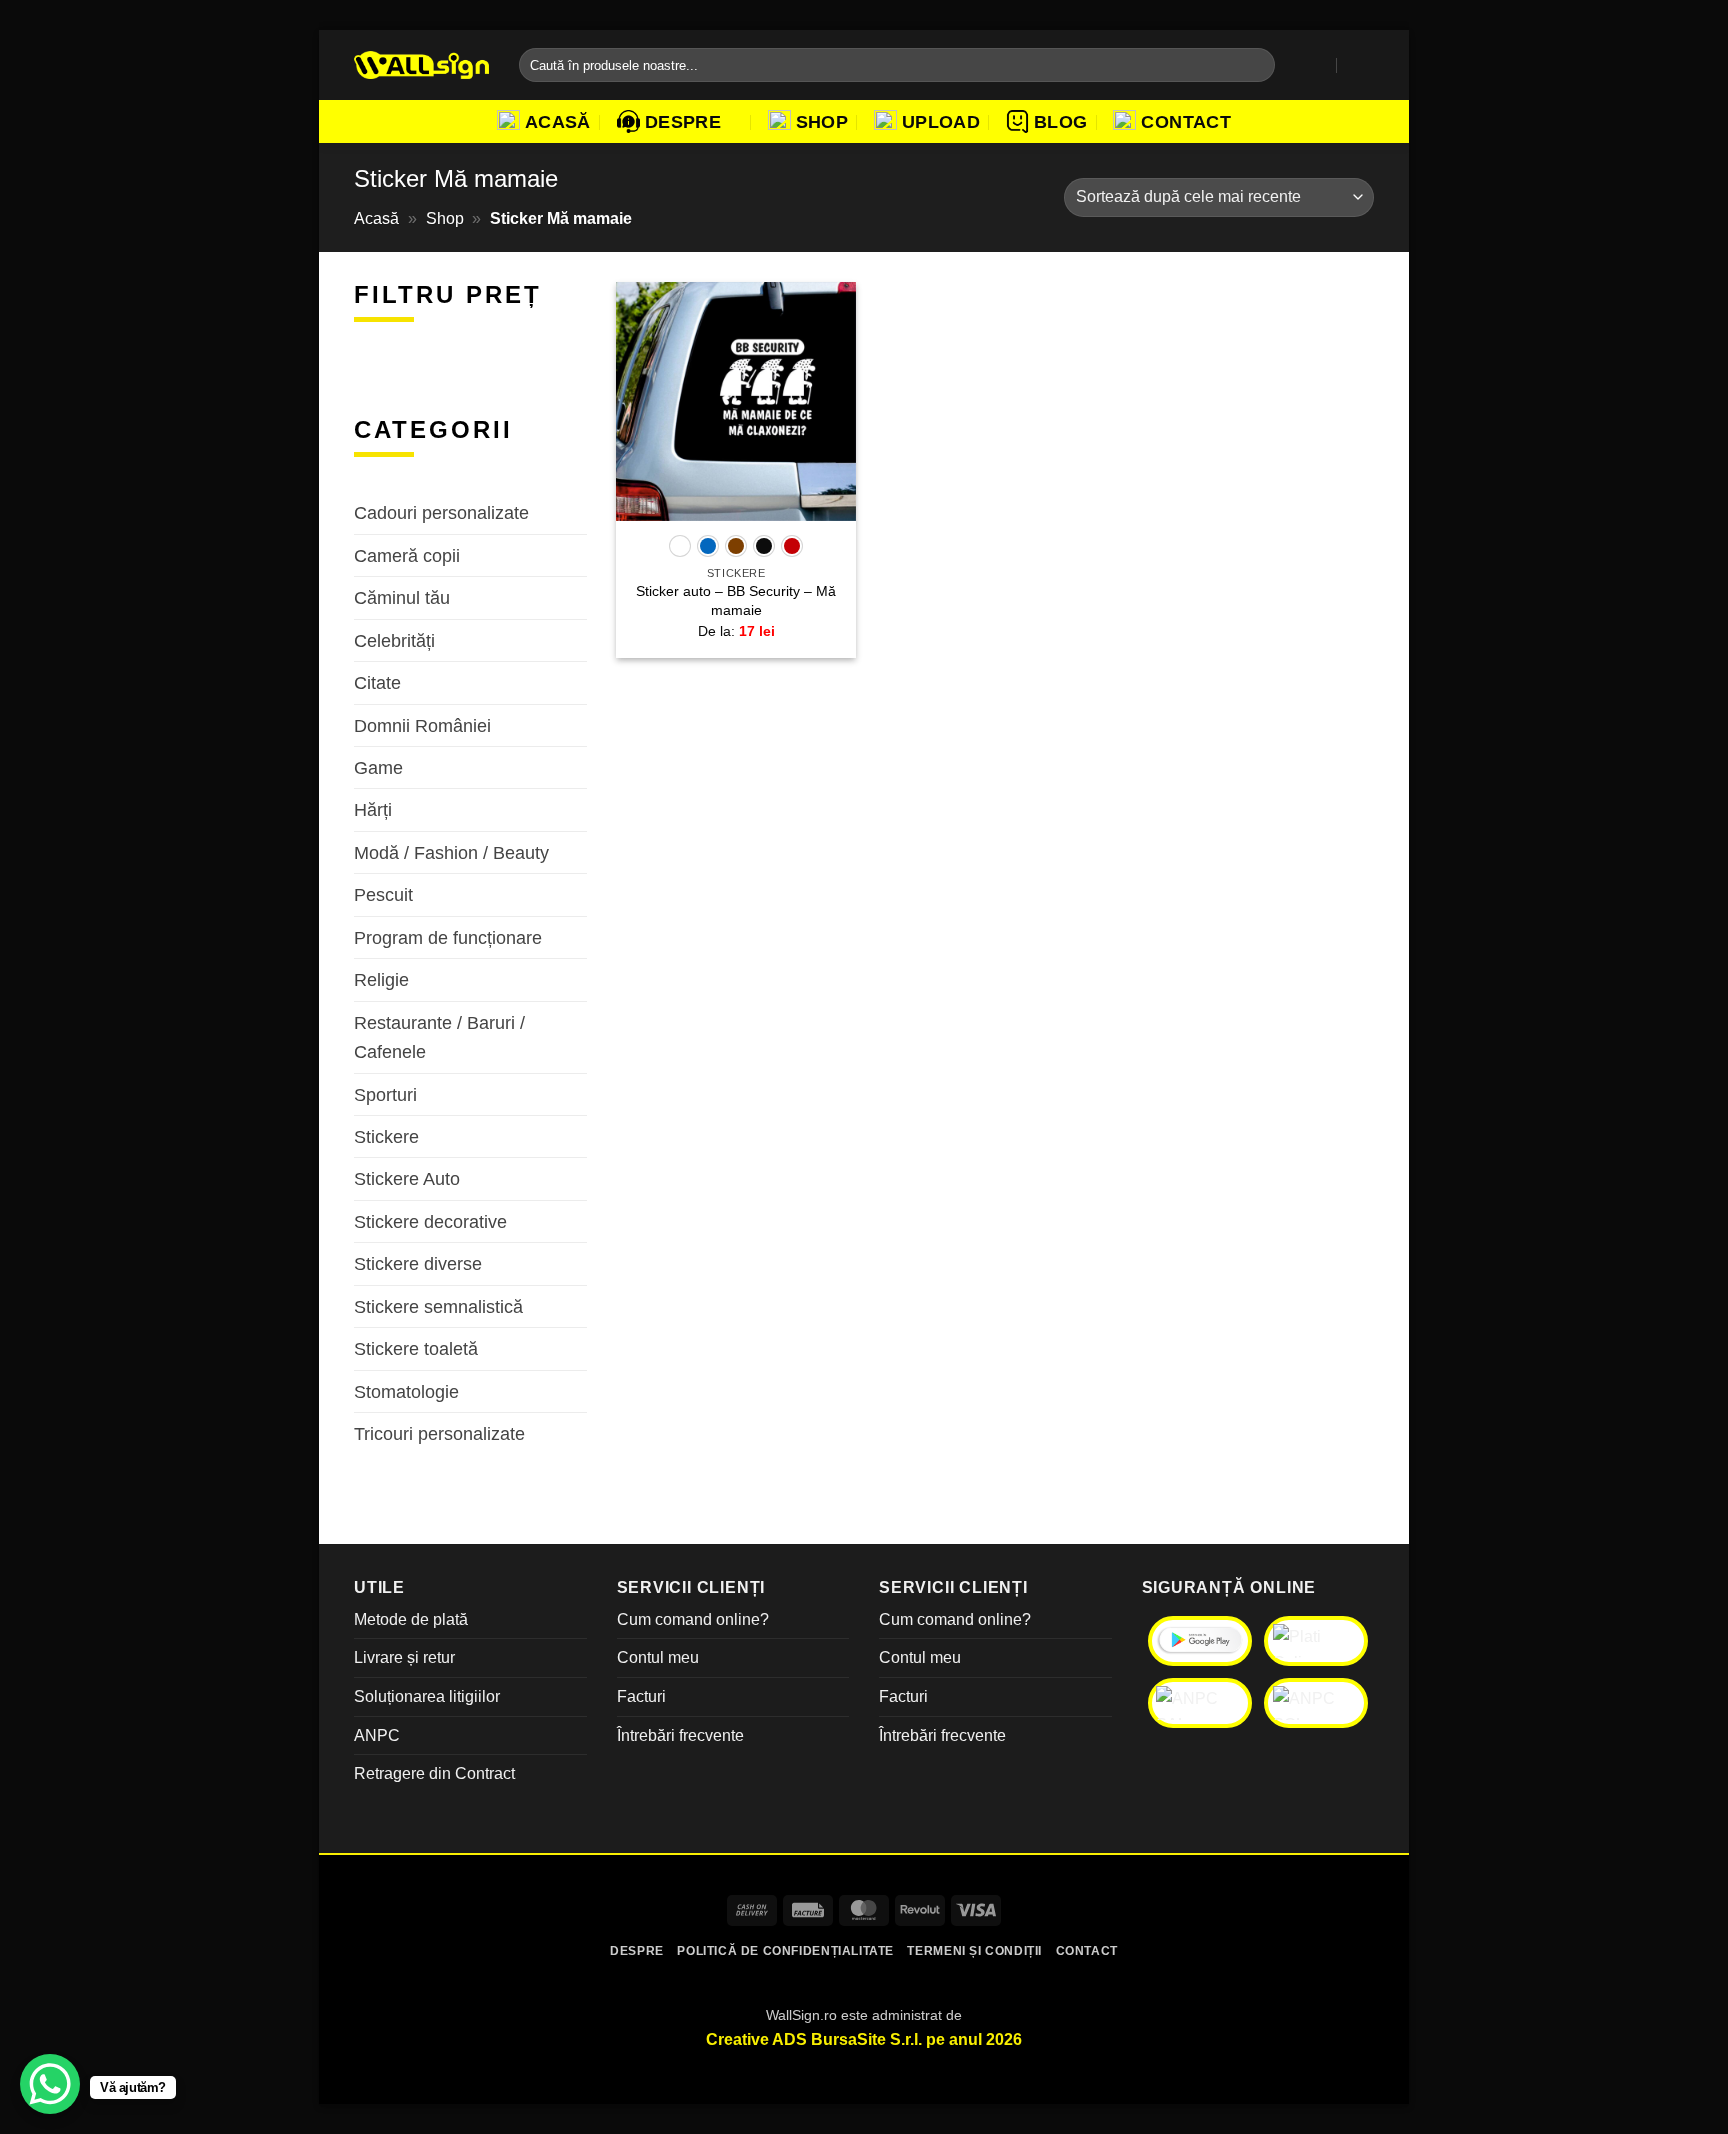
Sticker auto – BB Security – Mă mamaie (736, 600)
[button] (1318, 65)
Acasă (558, 122)
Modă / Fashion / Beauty (451, 852)
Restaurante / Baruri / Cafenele (439, 1036)
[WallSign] (421, 65)
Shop (822, 122)
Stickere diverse (418, 1263)
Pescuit (383, 894)
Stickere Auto (407, 1178)
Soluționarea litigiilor (427, 1696)
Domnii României (422, 724)
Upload (941, 122)
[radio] (680, 546)
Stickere (386, 1136)
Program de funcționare (448, 937)
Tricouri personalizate (439, 1433)
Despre (683, 122)
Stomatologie (406, 1390)
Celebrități (394, 639)
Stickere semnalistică (438, 1305)
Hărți (373, 809)
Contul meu (658, 1657)
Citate (377, 682)
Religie (381, 979)
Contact (1185, 122)
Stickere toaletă (416, 1348)
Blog (1060, 122)
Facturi (641, 1696)
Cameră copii (407, 555)
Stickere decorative (430, 1221)
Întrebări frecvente (680, 1735)
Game (378, 767)
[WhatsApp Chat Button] (50, 2084)
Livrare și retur (404, 1657)
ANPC (377, 1735)
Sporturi (385, 1093)
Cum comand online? (693, 1619)
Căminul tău (402, 597)
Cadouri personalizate (441, 512)
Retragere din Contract (434, 1773)
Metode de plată (411, 1619)
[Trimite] (1255, 65)
